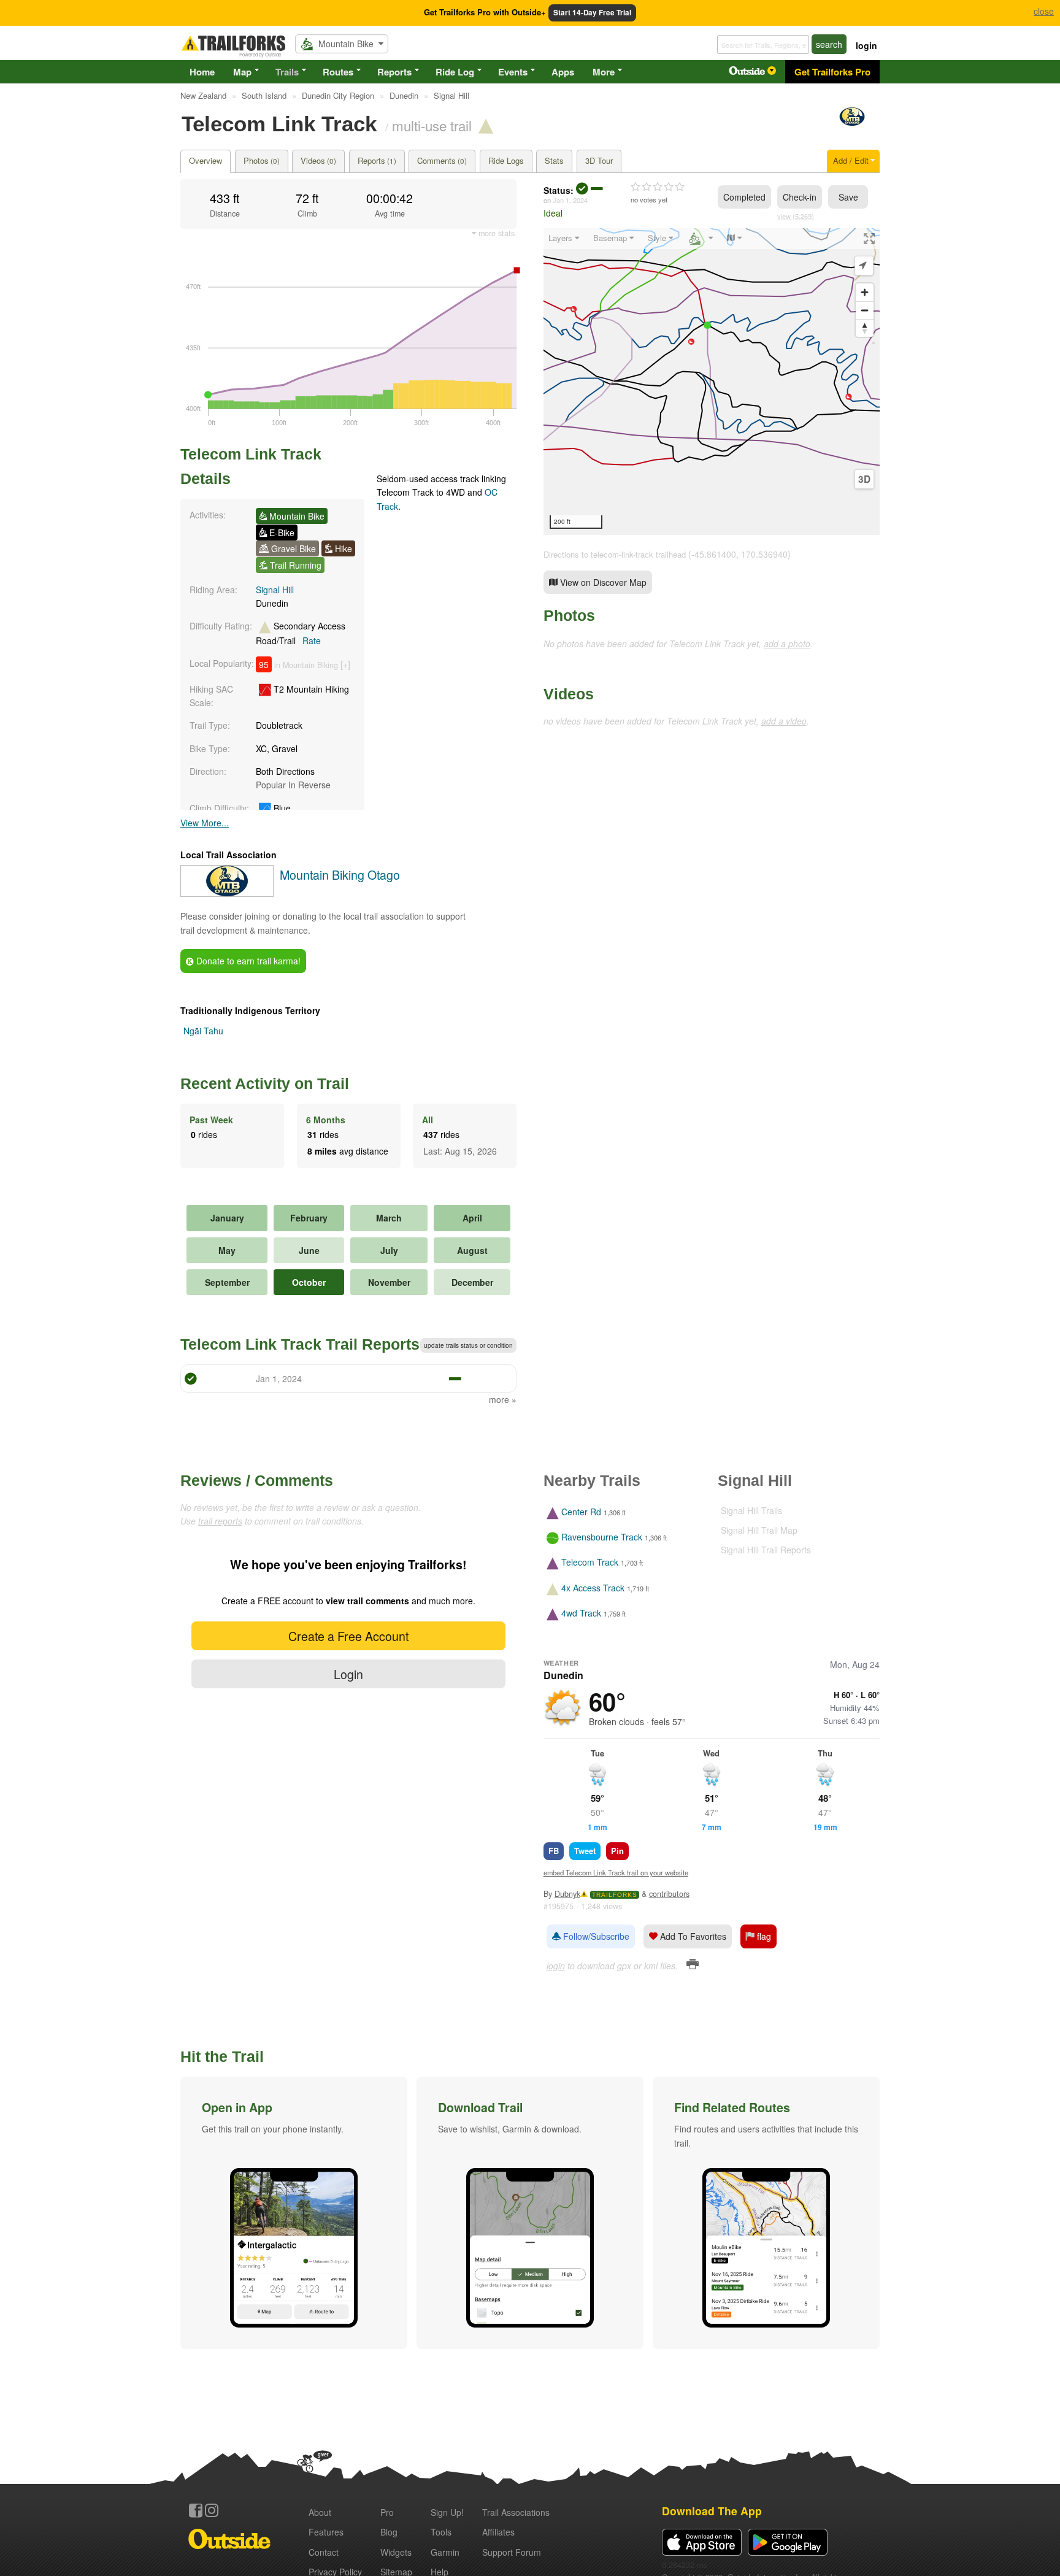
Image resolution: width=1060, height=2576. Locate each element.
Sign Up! (447, 2512)
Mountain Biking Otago (340, 875)
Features (326, 2532)
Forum (512, 2552)
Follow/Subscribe (595, 1936)
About (320, 2512)
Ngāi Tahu (203, 1031)
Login (348, 1674)
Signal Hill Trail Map (759, 1530)
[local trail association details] (227, 893)
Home (202, 72)
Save (848, 197)
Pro (387, 2512)
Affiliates (498, 2532)
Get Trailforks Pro (832, 72)
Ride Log (455, 72)
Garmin (445, 2552)
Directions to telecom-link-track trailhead (615, 554)
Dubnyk (567, 1894)
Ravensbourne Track (602, 1537)
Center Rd (581, 1512)
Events (513, 72)
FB (554, 1851)
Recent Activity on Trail (265, 1083)
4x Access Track (593, 1588)
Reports (394, 72)
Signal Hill (275, 590)
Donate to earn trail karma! (247, 961)
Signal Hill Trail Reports (766, 1550)
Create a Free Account (348, 1636)
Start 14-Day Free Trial (592, 13)
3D (864, 479)
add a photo (787, 644)
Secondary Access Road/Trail (301, 633)
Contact (324, 2552)
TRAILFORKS (615, 1895)
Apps (563, 72)
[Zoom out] (865, 310)
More (604, 72)
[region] (712, 382)
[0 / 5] (658, 187)
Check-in (800, 197)
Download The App (712, 2511)
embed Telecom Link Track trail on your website (616, 1872)
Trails (287, 72)
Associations (516, 2512)
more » (503, 1399)
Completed (744, 197)
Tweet (585, 1851)
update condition (468, 1345)
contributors (669, 1894)
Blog (389, 2532)
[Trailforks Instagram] (212, 2510)
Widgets (396, 2552)
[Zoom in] (865, 292)
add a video (784, 721)
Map (242, 72)
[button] (294, 2213)
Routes (338, 72)
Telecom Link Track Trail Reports (300, 1344)
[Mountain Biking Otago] (852, 122)
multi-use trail (432, 125)
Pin (617, 1851)
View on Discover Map (602, 582)
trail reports (220, 1521)
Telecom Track (590, 1563)
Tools (441, 2532)
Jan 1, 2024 (570, 200)
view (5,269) (796, 216)
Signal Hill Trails (751, 1510)
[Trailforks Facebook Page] (196, 2510)
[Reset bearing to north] (865, 328)
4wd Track (581, 1613)
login (866, 45)
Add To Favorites (692, 1936)
